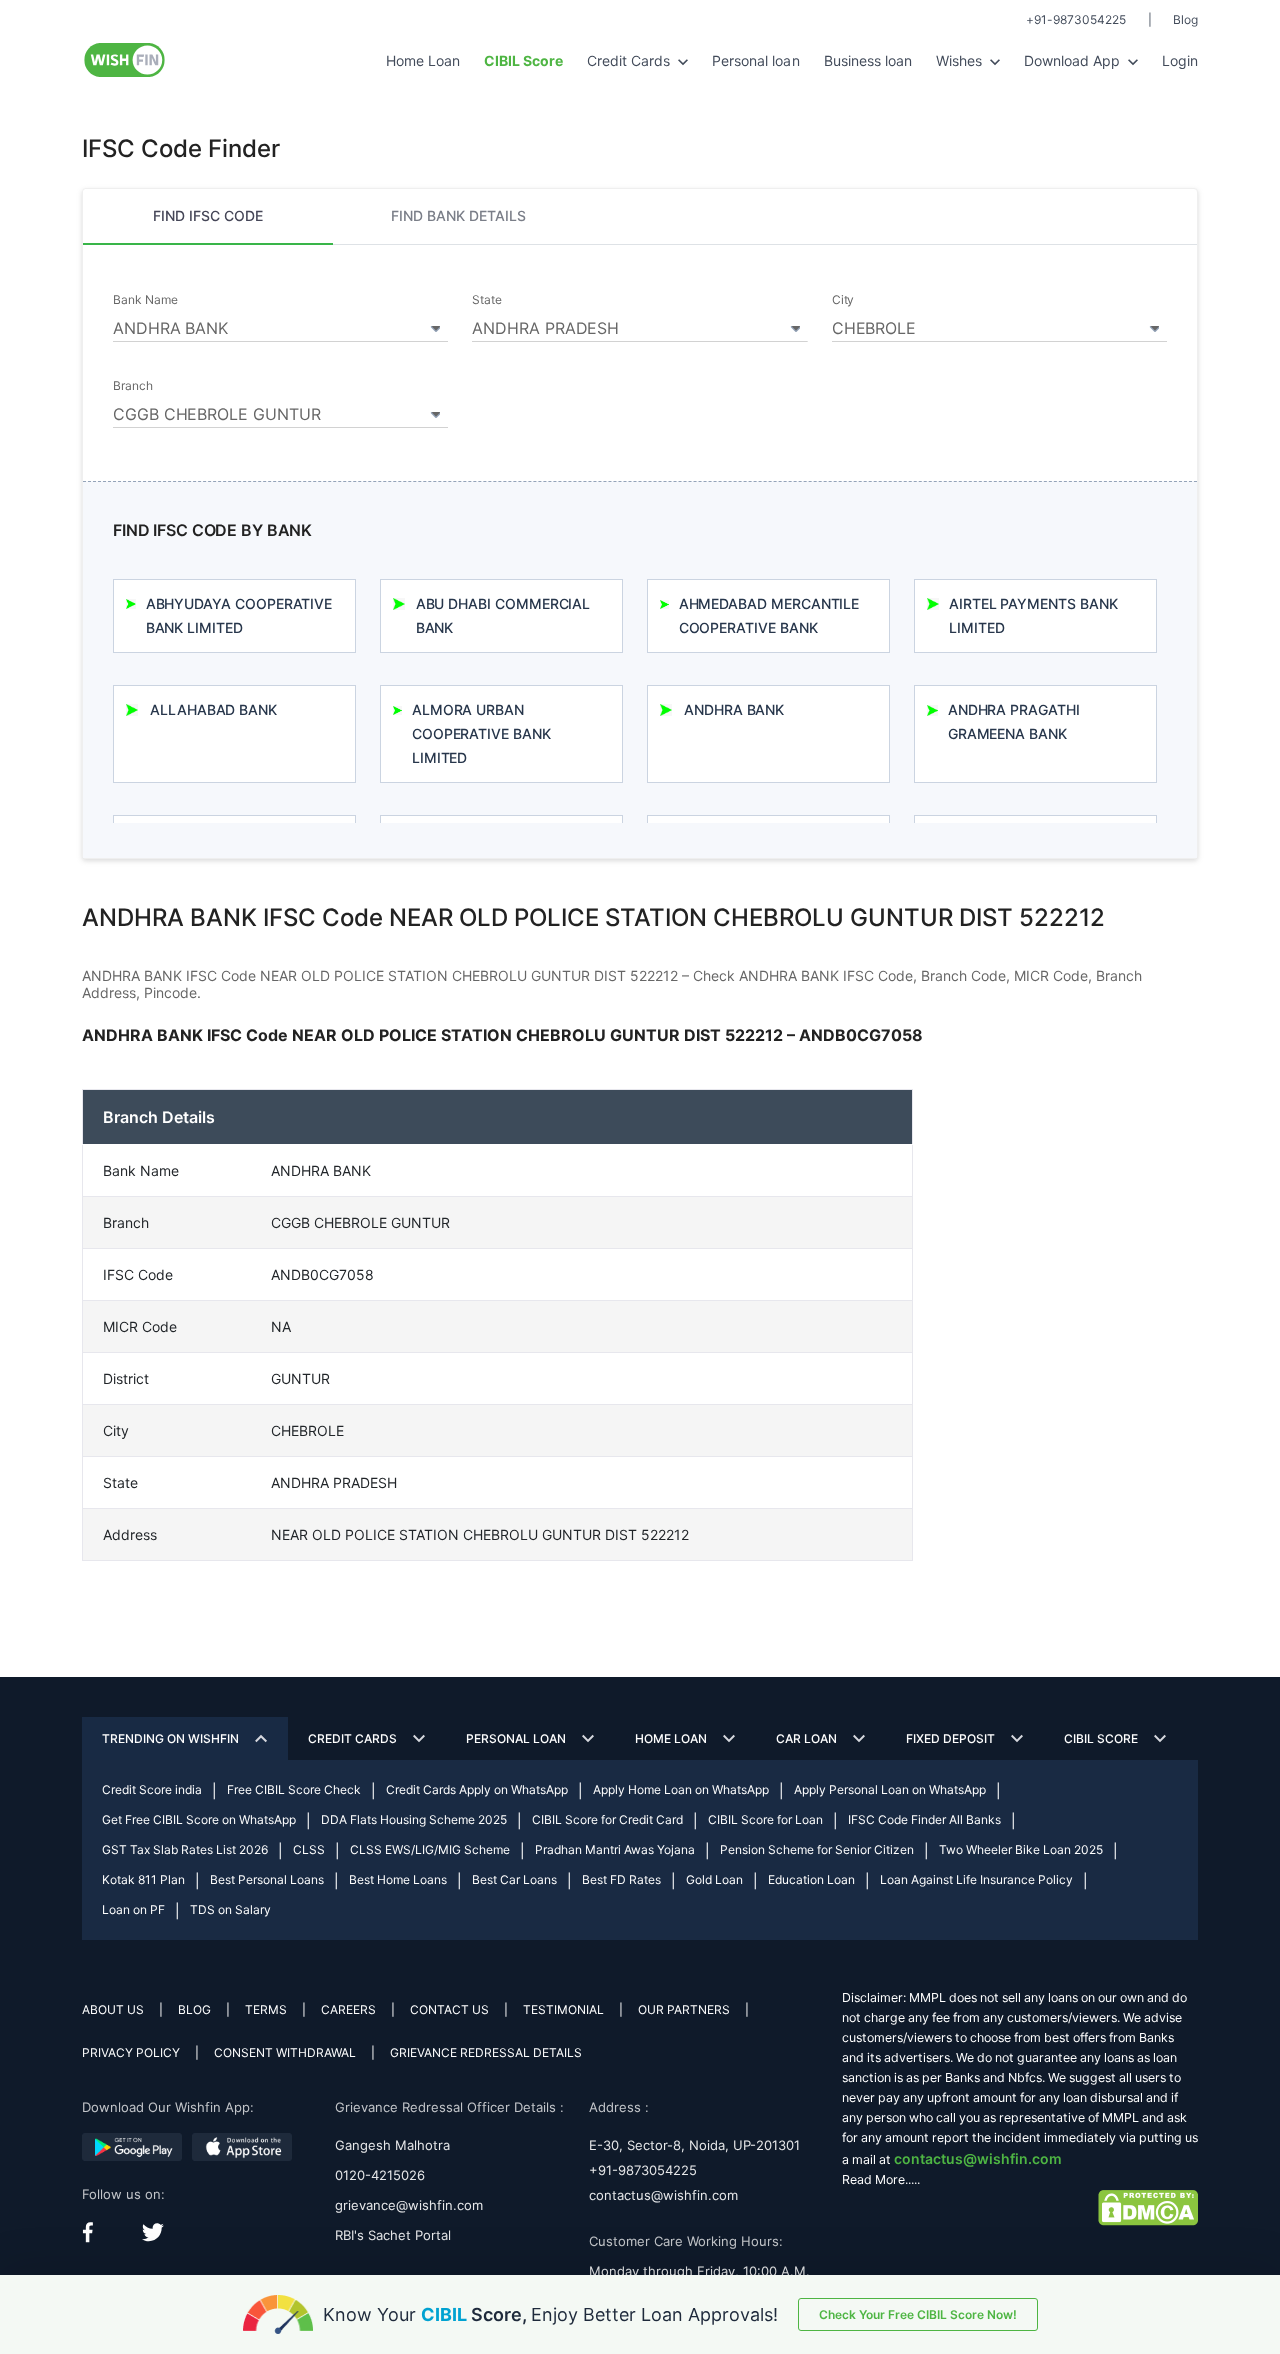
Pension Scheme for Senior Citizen (817, 1849)
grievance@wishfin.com (409, 2205)
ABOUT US (113, 2009)
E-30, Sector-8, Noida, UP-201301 (694, 2145)
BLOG (194, 2009)
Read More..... (881, 2179)
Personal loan (755, 60)
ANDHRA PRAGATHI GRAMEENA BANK (1014, 721)
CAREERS (348, 2009)
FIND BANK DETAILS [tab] (458, 215)
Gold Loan (714, 1879)
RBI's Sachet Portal (393, 2235)
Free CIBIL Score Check (294, 1789)
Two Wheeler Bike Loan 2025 (1021, 1849)
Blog (1185, 19)
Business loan (868, 60)
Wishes (961, 60)
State (487, 300)
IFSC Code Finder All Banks (924, 1819)
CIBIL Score (1101, 1738)
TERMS (266, 2009)
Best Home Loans (398, 1879)
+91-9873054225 (1076, 19)
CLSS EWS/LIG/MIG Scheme (430, 1849)
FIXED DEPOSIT (950, 1738)
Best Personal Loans (267, 1879)
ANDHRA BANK (734, 709)
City (843, 300)
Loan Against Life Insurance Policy (976, 1879)
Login (1180, 60)
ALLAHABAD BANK (213, 709)
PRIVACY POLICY (131, 2052)
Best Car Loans (514, 1879)
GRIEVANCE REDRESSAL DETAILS (486, 2052)
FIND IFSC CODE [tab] (208, 215)
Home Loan (423, 60)
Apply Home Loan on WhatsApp (681, 1789)
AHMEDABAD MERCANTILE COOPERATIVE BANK (769, 615)
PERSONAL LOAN (516, 1738)
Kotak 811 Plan (143, 1879)
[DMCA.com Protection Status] (1148, 2206)
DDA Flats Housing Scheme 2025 (414, 1819)
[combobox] (280, 325)
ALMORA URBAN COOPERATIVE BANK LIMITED (481, 733)
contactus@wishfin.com (663, 2195)
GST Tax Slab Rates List (185, 1849)
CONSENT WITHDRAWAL (285, 2052)
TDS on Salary (230, 1909)
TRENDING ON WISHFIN (170, 1738)
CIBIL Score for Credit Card (607, 1819)
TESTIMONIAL (563, 2009)
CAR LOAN (806, 1738)
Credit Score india (152, 1789)
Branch (133, 386)
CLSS (309, 1849)
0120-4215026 (380, 2175)
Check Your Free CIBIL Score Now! (918, 2314)
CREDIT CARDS (352, 1738)
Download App (1074, 60)
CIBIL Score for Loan (765, 1819)
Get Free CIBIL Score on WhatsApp (199, 1819)
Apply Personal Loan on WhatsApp (890, 1789)
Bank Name (145, 300)
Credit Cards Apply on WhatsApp (477, 1789)
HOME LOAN (671, 1738)
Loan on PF (133, 1909)
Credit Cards (630, 60)
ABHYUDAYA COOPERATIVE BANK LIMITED (239, 615)
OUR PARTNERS (684, 2009)
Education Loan (811, 1879)
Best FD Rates (621, 1879)
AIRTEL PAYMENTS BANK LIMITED (1033, 615)
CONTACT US (449, 2009)
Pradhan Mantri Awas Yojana (615, 1849)
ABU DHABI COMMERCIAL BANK (503, 615)
